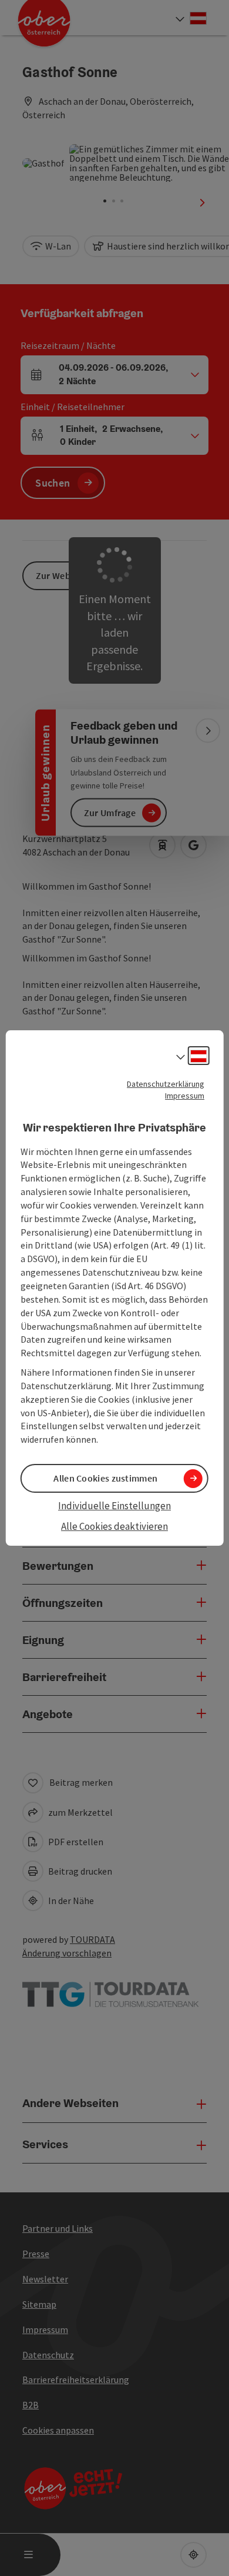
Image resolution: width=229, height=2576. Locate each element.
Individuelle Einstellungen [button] (114, 1506)
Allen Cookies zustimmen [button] (105, 1478)
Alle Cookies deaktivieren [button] (114, 1526)
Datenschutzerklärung (166, 1084)
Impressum (185, 1096)
